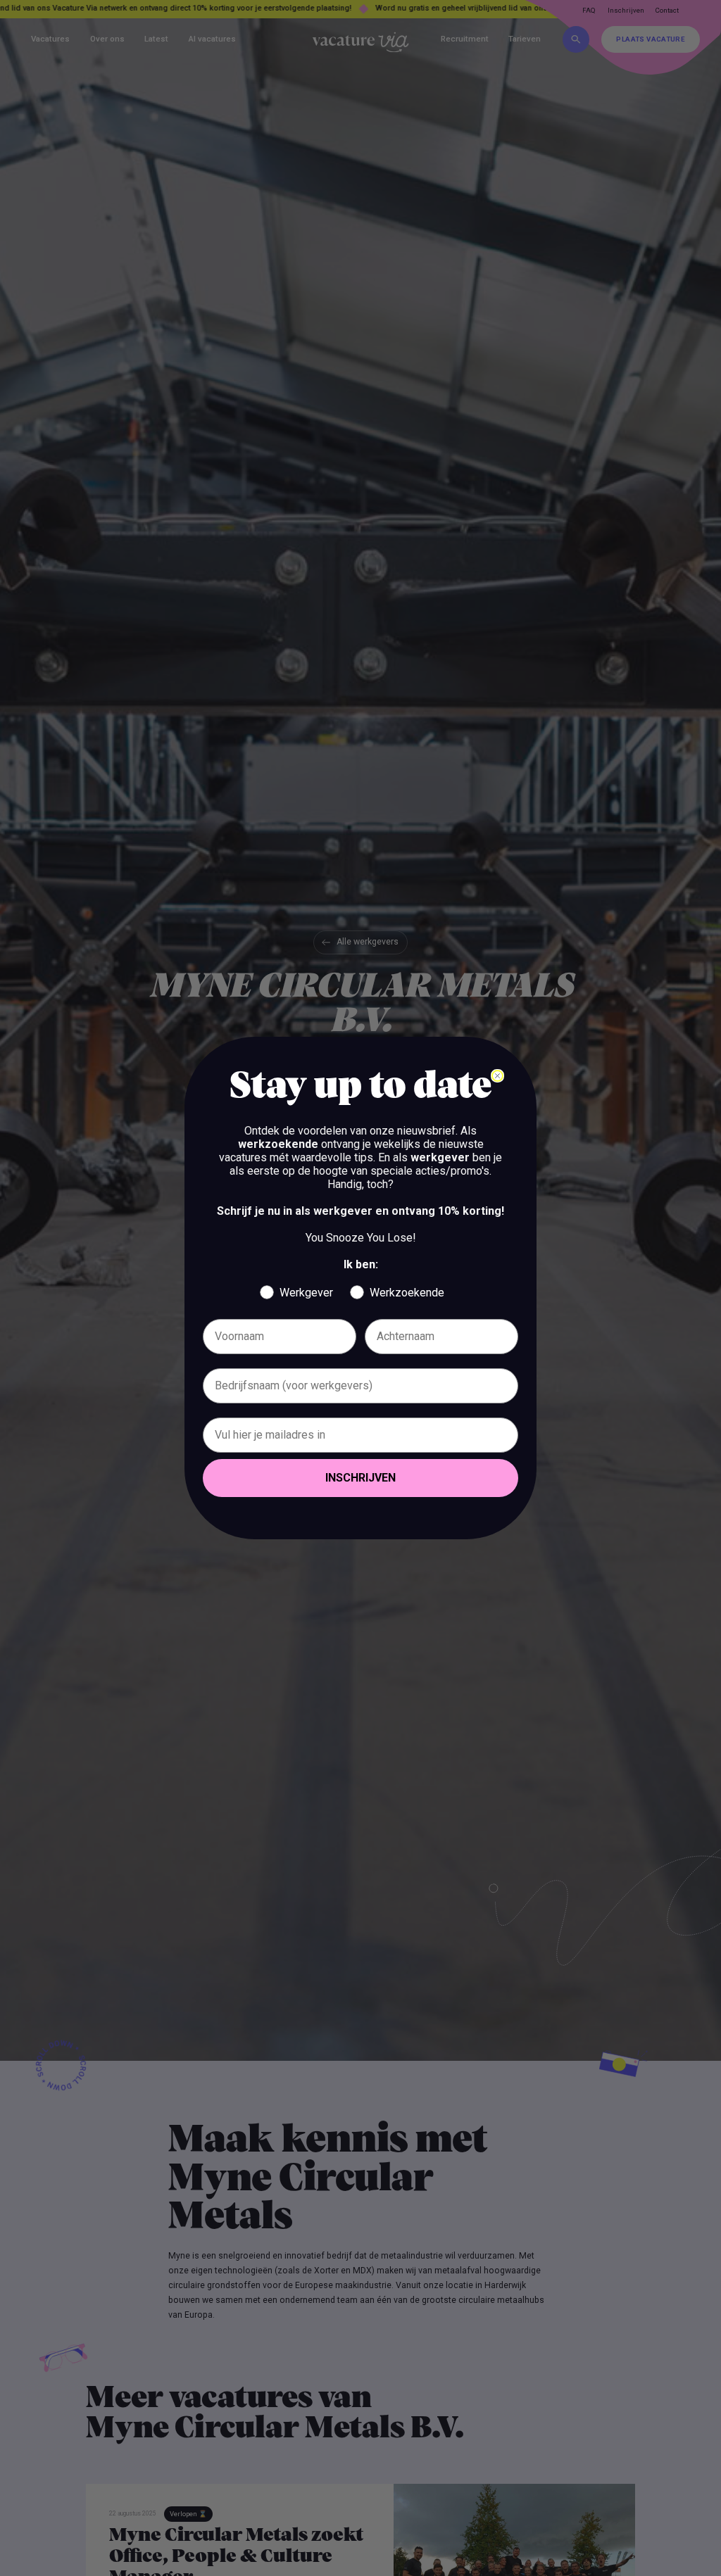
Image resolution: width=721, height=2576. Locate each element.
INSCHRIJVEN (360, 1478)
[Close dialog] (497, 1076)
